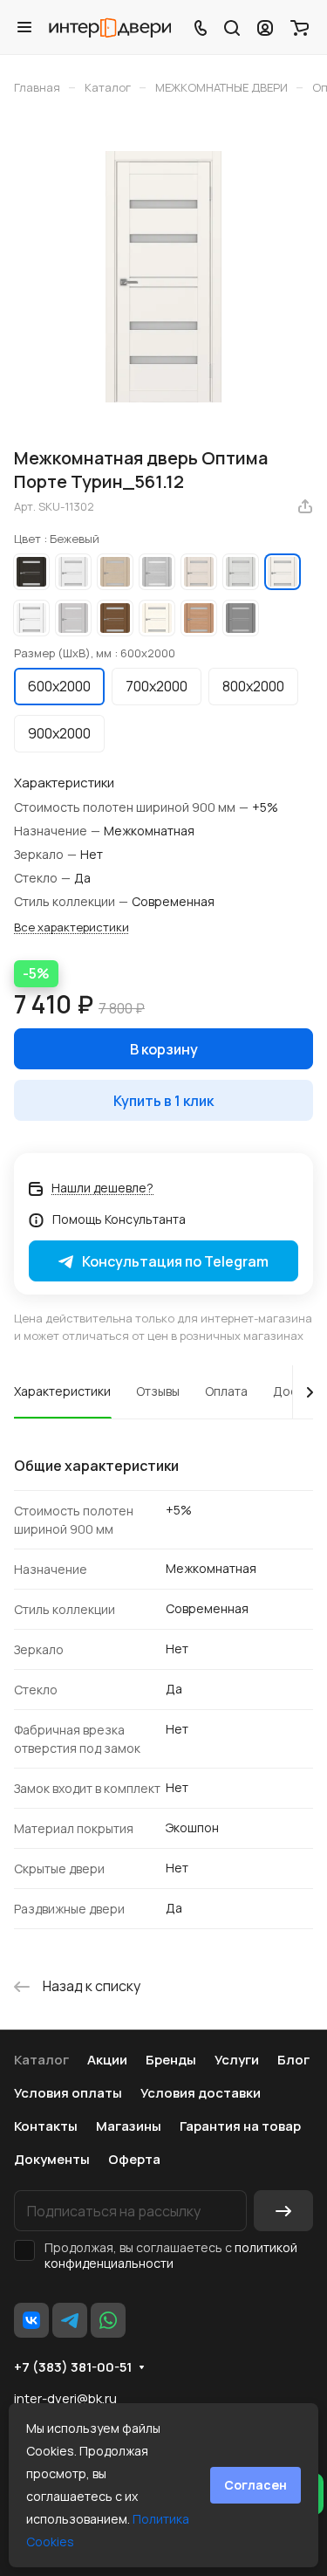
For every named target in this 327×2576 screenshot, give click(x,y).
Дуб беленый (115, 572)
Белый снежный (31, 618)
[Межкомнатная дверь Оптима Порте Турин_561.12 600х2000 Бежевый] (164, 277)
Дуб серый (157, 572)
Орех (115, 618)
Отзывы (158, 1391)
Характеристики (62, 1391)
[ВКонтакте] (31, 2320)
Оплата (226, 1391)
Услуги (237, 2060)
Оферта (134, 2159)
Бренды (171, 2060)
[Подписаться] (283, 2211)
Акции (107, 2060)
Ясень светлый (157, 618)
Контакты (46, 2126)
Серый (241, 618)
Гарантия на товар (240, 2126)
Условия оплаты (68, 2093)
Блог (293, 2060)
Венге (31, 572)
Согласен (255, 2485)
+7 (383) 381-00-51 (73, 2367)
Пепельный (73, 618)
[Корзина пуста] (300, 27)
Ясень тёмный (199, 618)
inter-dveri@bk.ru (65, 2398)
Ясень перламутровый (199, 572)
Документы (52, 2159)
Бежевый (283, 572)
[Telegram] (70, 2320)
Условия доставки (201, 2093)
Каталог (41, 2060)
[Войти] (265, 27)
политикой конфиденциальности (171, 2255)
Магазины (129, 2126)
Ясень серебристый (241, 572)
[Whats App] (108, 2320)
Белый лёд (73, 572)
